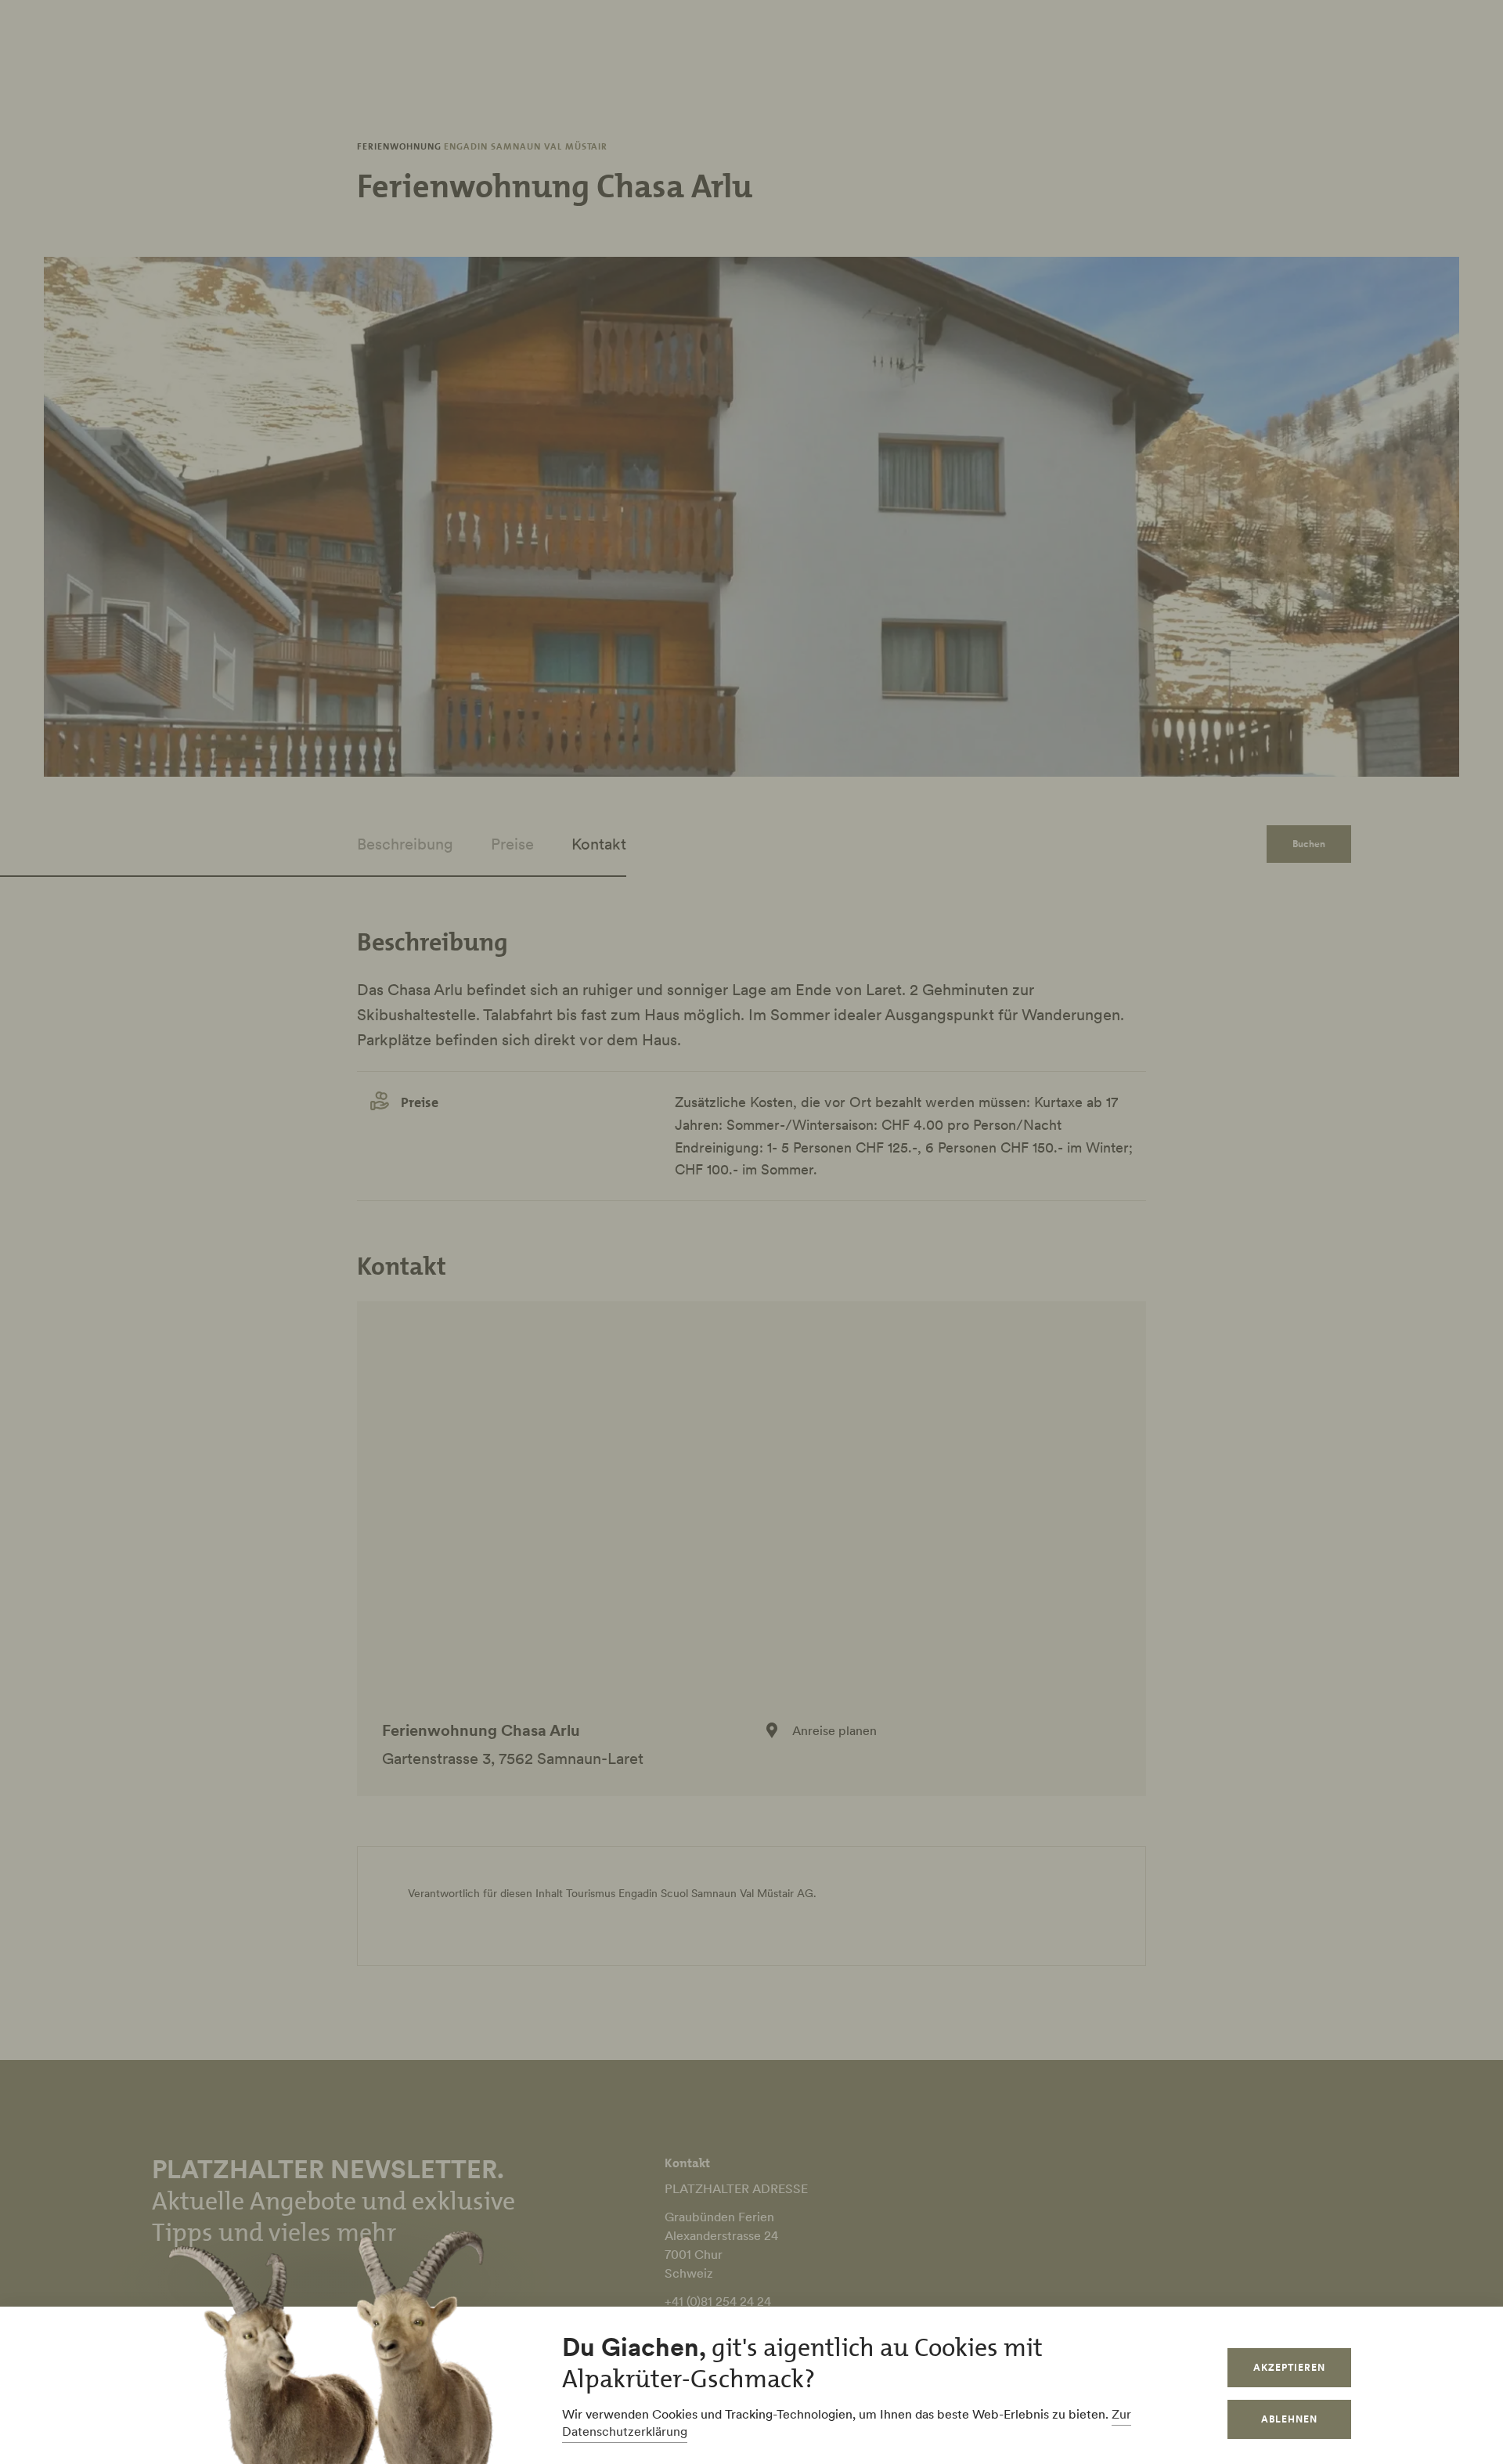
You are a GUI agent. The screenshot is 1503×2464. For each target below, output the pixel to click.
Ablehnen (1289, 2419)
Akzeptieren (1289, 2367)
